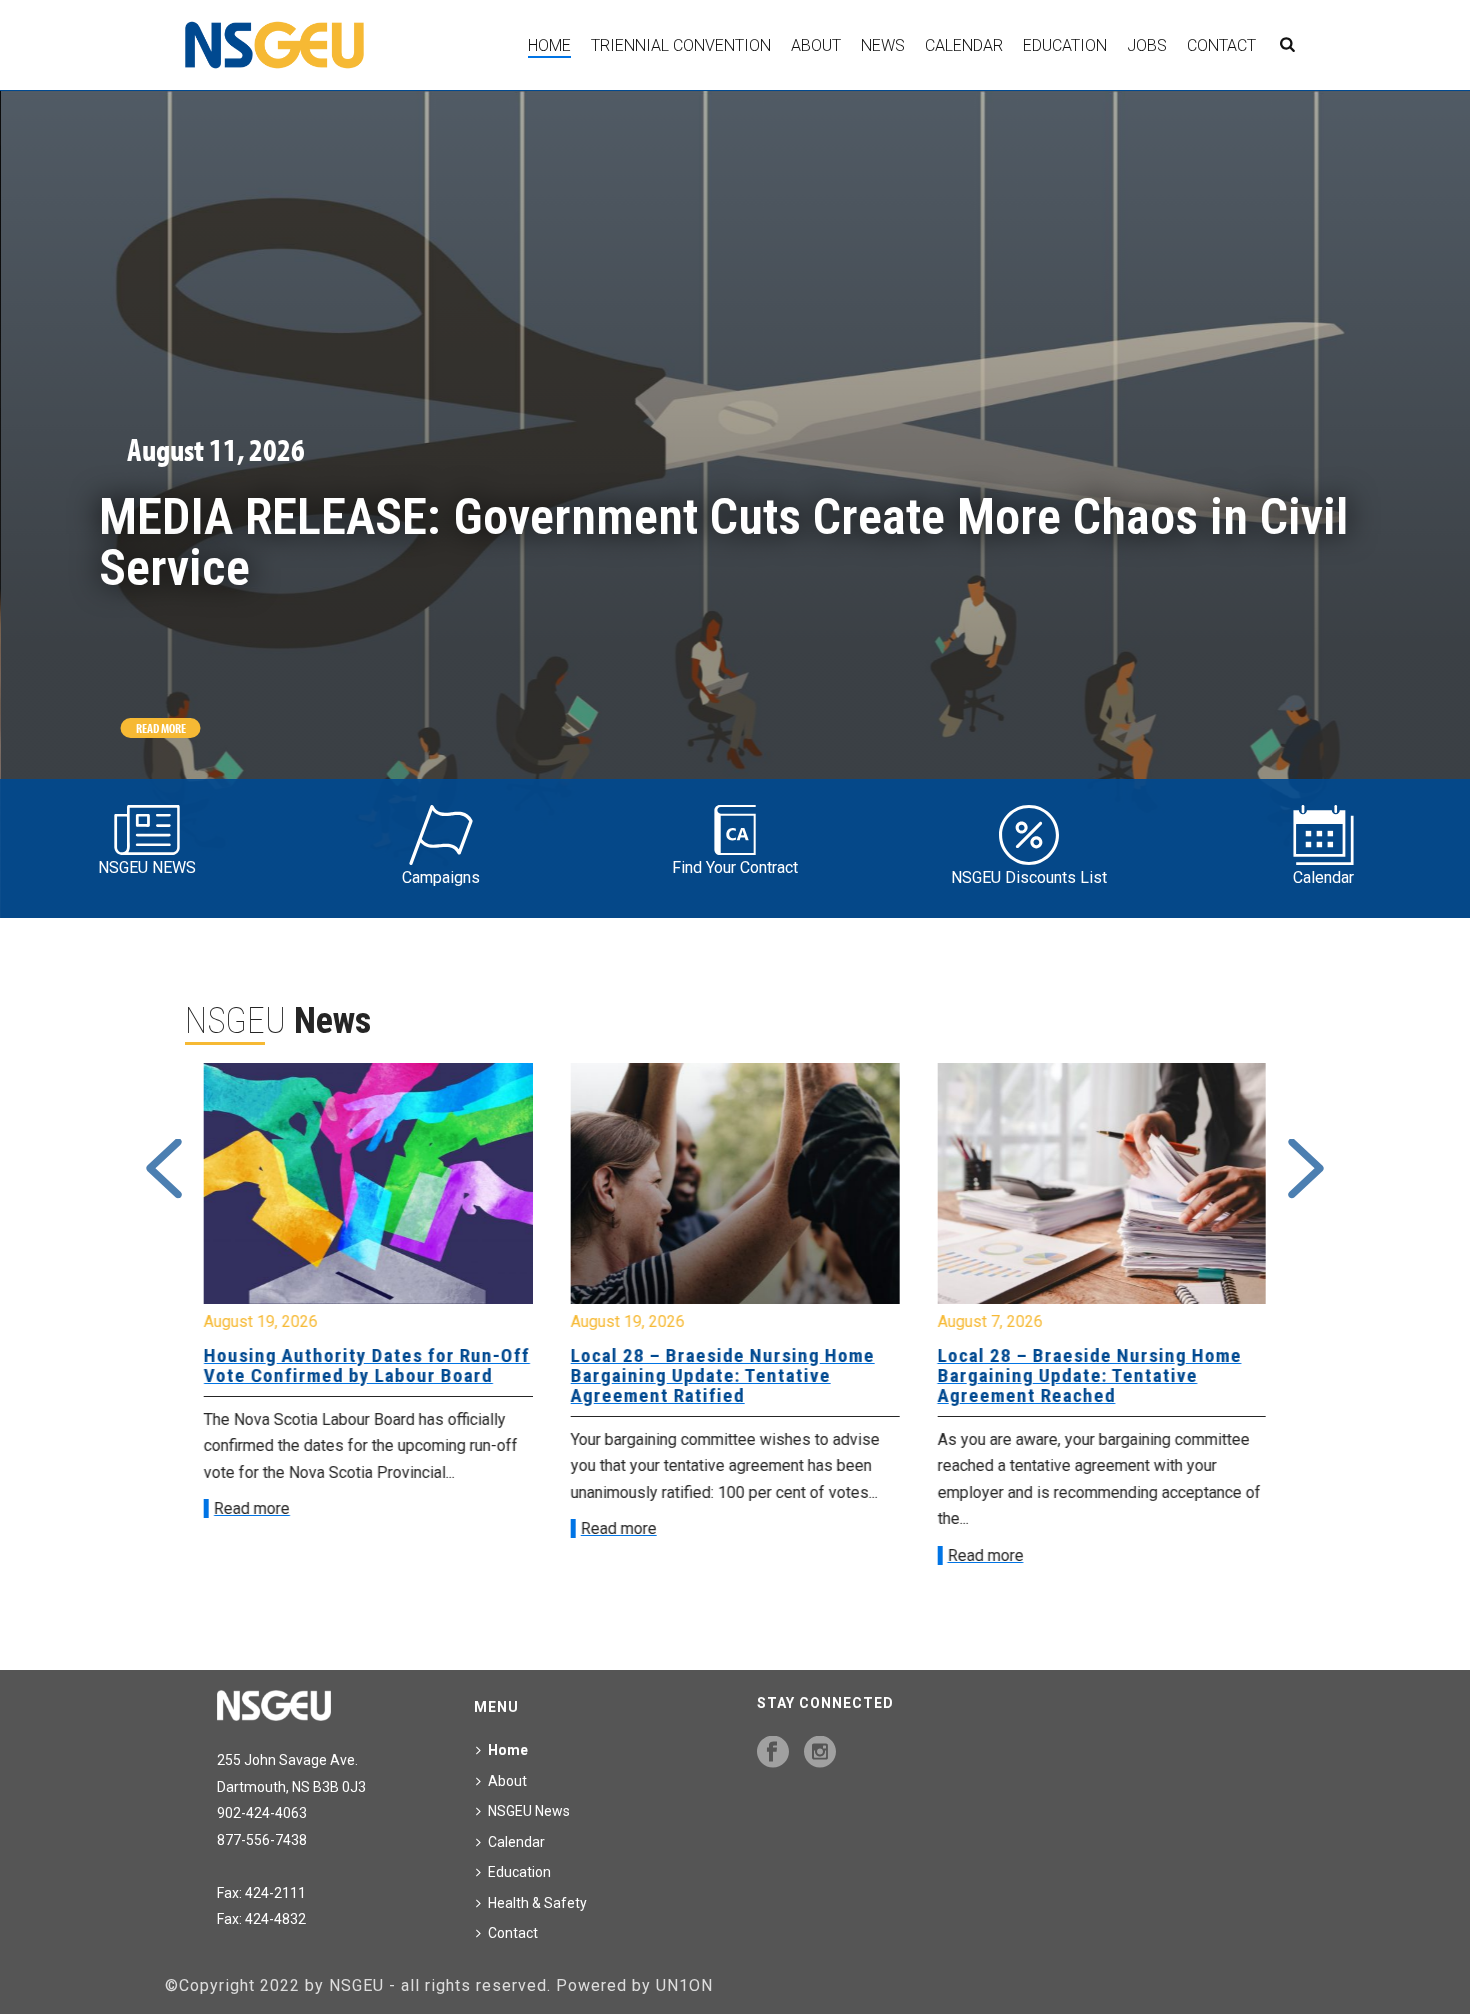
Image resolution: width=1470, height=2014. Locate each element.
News (883, 45)
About (816, 45)
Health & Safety (537, 1903)
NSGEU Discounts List (1029, 877)
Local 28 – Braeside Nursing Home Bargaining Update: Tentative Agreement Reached (1089, 1375)
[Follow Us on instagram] (820, 1753)
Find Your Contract (735, 867)
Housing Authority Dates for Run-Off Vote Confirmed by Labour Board (367, 1365)
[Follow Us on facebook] (773, 1753)
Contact (1221, 45)
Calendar (964, 45)
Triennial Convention (681, 45)
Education (1065, 45)
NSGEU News (529, 1811)
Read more (252, 1508)
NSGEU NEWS (147, 867)
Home (549, 45)
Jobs (1147, 45)
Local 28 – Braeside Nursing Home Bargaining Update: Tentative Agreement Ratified (723, 1375)
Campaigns (441, 877)
